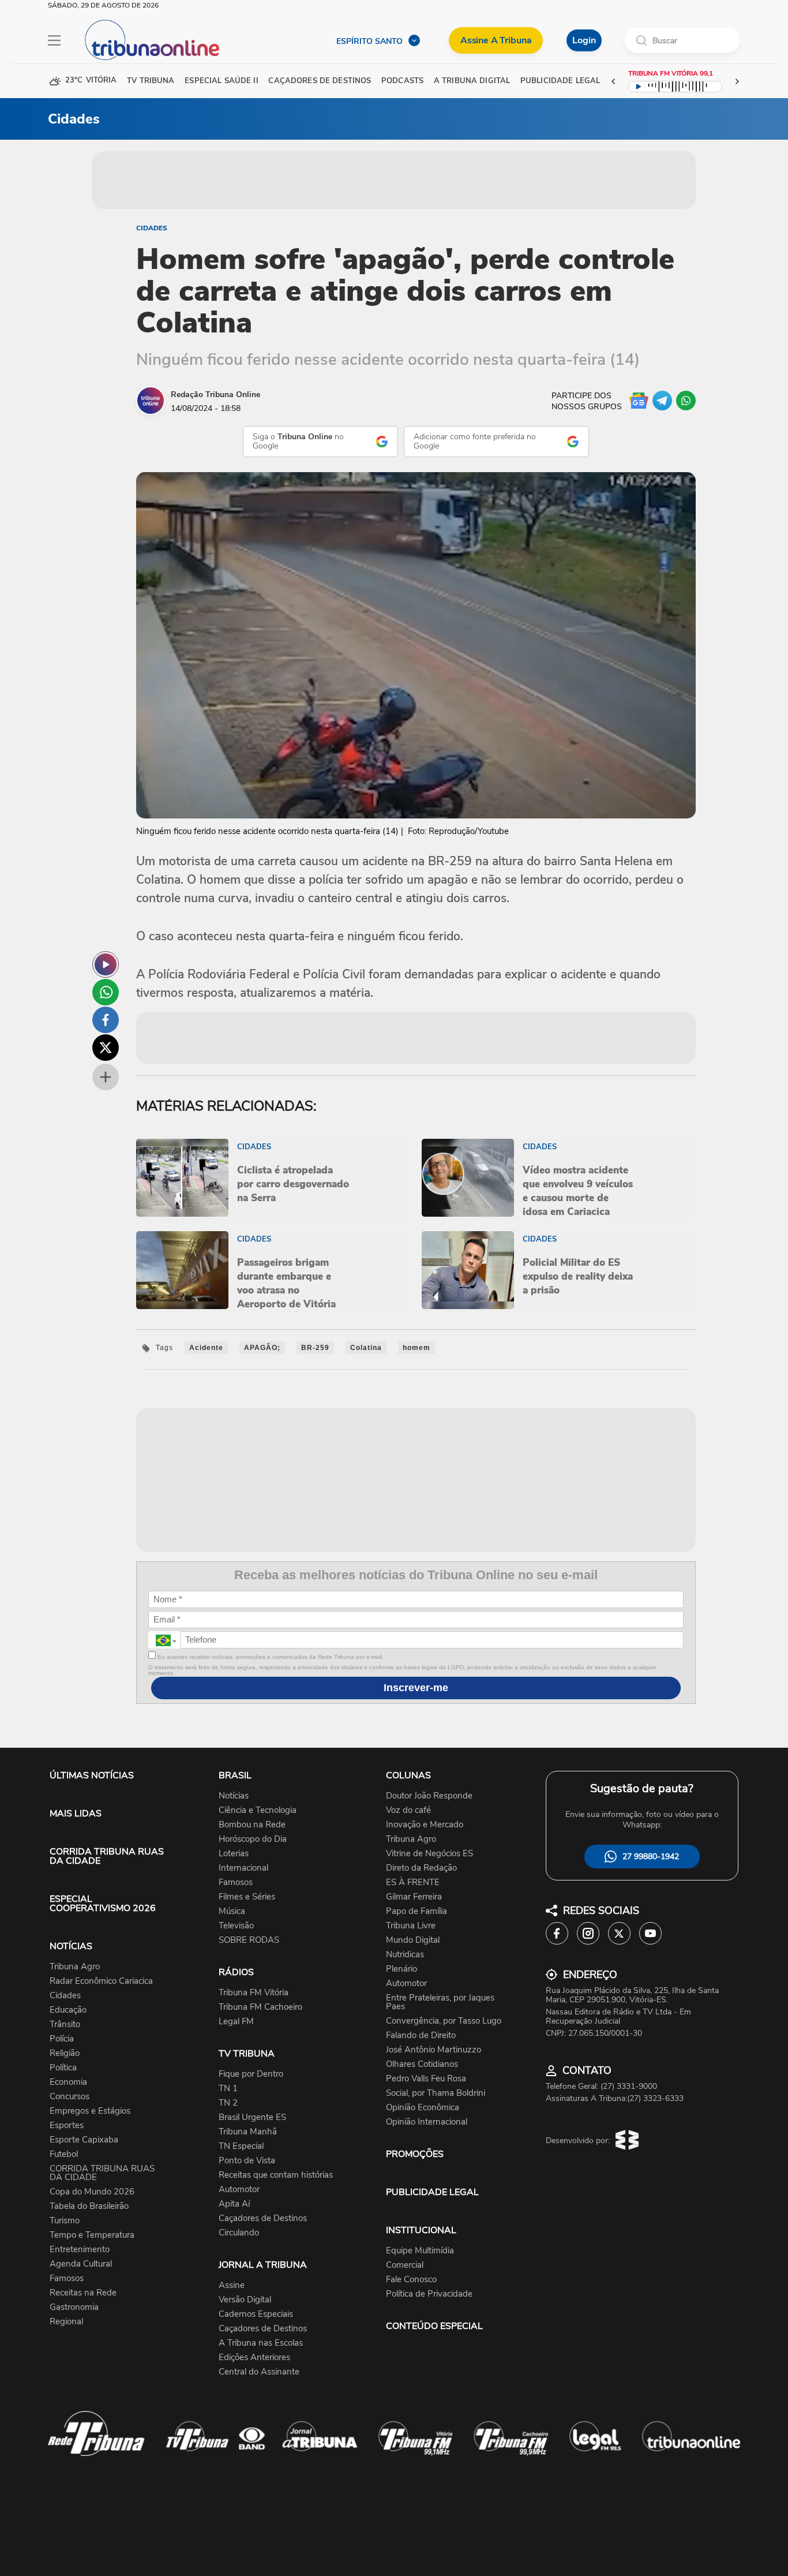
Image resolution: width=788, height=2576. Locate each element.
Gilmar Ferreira (414, 1897)
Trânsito (65, 2024)
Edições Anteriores (254, 2358)
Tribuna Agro (75, 1967)
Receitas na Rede (83, 2293)
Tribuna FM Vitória (254, 1993)
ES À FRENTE (413, 1883)
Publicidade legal (560, 81)
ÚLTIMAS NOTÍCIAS (92, 1775)
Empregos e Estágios (90, 2111)
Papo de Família (416, 1911)
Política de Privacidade (429, 2294)
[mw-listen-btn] (106, 964)
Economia (68, 2082)
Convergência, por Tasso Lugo (444, 2021)
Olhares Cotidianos (422, 2064)
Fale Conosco (411, 2280)
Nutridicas (405, 1955)
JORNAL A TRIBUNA (263, 2265)
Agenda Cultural (81, 2264)
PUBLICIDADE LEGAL (432, 2192)
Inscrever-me (416, 1688)
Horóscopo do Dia (253, 1839)
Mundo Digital (413, 1940)
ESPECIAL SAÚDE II (221, 81)
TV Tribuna (151, 81)
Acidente (206, 1348)
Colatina (366, 1348)
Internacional (243, 1868)
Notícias (234, 1796)
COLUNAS (408, 1775)
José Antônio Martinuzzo (434, 2050)
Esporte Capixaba (84, 2140)
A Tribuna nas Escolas (261, 2343)
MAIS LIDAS (76, 1814)
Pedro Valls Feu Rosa (426, 2079)
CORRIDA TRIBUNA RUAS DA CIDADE (107, 1856)
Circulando (239, 2233)
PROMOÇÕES (415, 2154)
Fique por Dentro (251, 2074)
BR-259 (315, 1348)
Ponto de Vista (247, 2161)
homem (416, 1348)
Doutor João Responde (429, 1796)
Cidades (152, 228)
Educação (68, 2010)
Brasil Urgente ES (252, 2117)
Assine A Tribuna (496, 40)
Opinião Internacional (427, 2122)
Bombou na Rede (252, 1825)
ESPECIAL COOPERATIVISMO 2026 (103, 1904)
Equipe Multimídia (420, 2251)
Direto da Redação (421, 1868)
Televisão (236, 1926)
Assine (232, 2285)
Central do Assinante (259, 2372)
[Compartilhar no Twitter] (106, 1048)
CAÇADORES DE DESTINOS (320, 81)
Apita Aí (234, 2204)
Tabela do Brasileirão (89, 2206)
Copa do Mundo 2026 (92, 2192)
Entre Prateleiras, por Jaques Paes (440, 2002)
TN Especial (241, 2146)
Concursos (70, 2097)
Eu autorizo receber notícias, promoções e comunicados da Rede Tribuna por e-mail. (270, 1657)
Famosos (67, 2278)
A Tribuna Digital (472, 81)
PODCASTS (402, 81)
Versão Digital (245, 2300)
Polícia (62, 2039)
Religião (65, 2053)
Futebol (64, 2154)
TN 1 (228, 2089)
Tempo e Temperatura (92, 2235)
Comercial (405, 2265)
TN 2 (228, 2103)
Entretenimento (80, 2250)
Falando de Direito (421, 2035)
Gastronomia (74, 2307)
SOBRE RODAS (249, 1940)
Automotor (239, 2190)
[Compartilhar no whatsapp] (106, 992)
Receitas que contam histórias (276, 2175)
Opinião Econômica (423, 2108)
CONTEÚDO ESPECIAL (434, 2326)
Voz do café (408, 1810)
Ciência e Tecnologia (258, 1810)
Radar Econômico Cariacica (101, 1981)
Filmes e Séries (247, 1897)
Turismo (65, 2221)
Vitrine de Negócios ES (429, 1854)
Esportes (67, 2126)
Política (63, 2068)
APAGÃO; (262, 1348)
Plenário (401, 1969)
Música (232, 1911)
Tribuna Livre (411, 1926)
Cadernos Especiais (256, 2314)
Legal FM (236, 2022)
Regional (66, 2322)
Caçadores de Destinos (263, 2218)
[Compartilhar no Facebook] (106, 1020)
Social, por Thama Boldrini (436, 2093)
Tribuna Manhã (248, 2132)
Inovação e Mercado (425, 1825)
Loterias (234, 1854)
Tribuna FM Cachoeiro (260, 2007)
